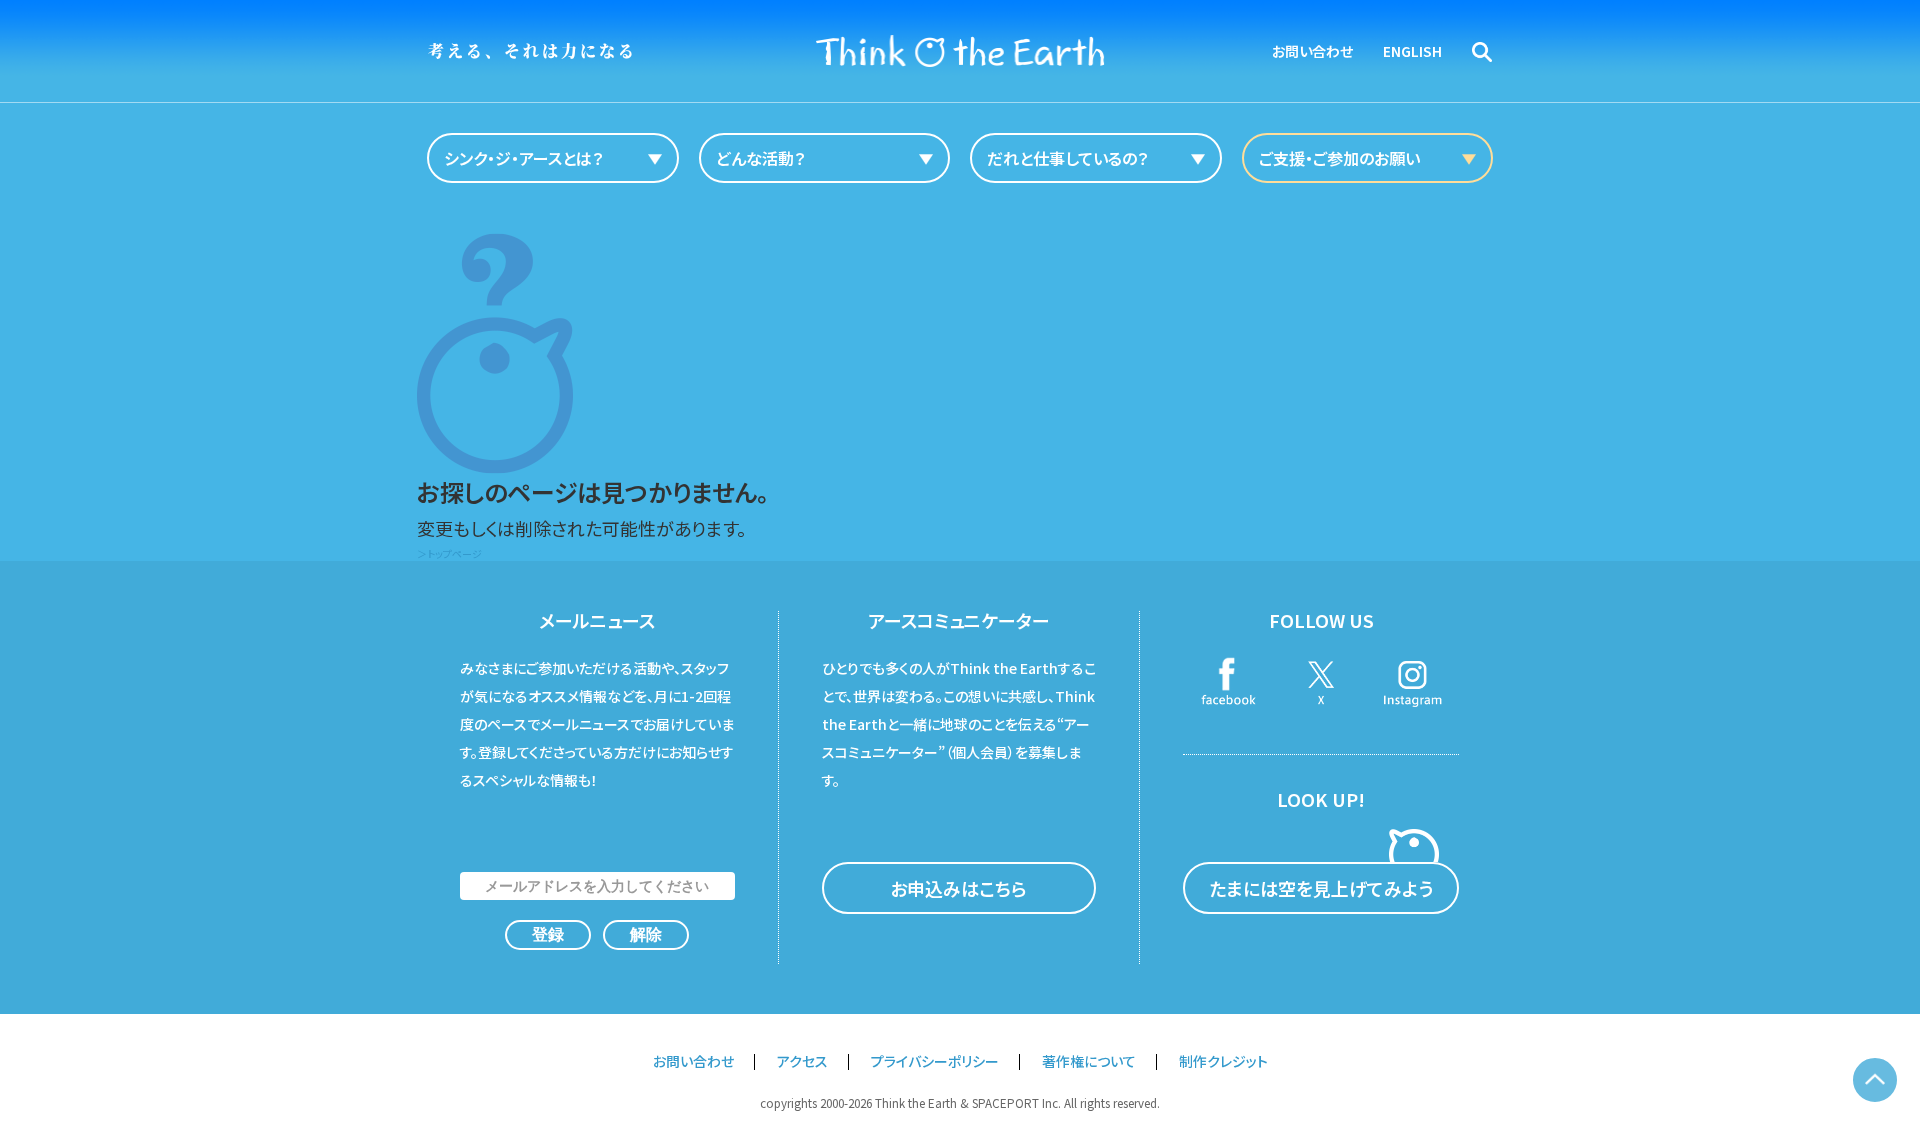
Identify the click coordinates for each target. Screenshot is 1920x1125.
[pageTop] (1875, 1080)
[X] (1321, 684)
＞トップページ (449, 553)
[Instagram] (1413, 684)
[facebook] (1229, 684)
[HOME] (960, 51)
